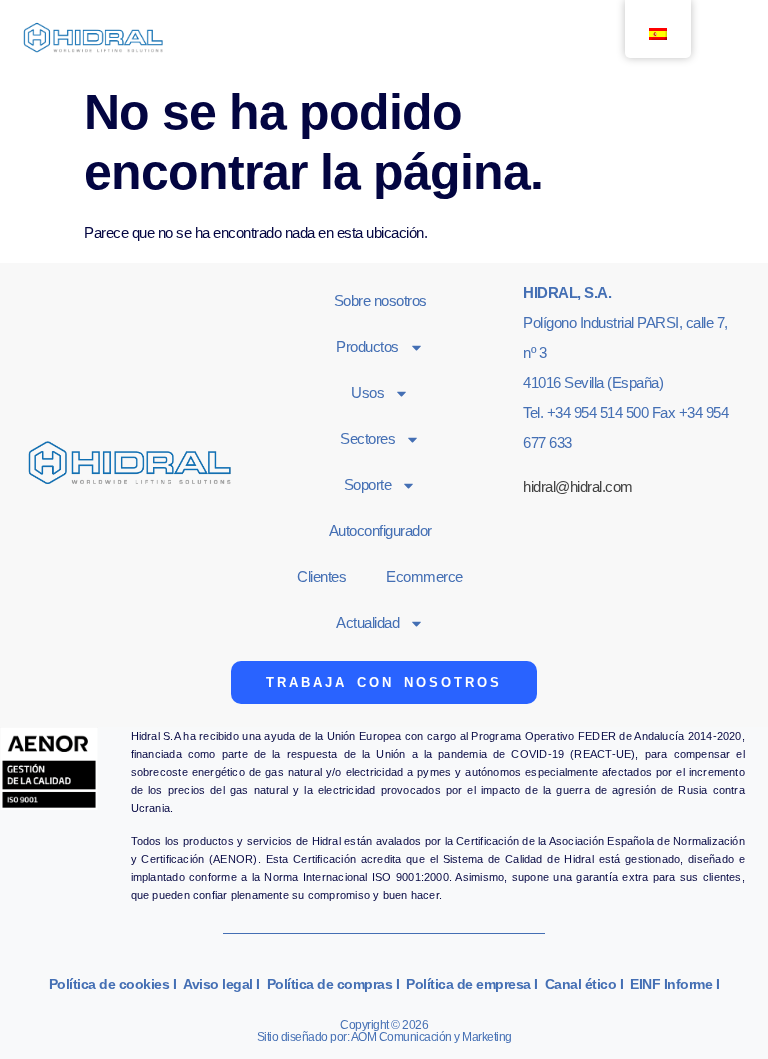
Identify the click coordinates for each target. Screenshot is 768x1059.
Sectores (367, 438)
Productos (367, 346)
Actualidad (367, 622)
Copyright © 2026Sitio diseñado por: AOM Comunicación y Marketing (384, 1031)
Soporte (368, 484)
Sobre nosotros (380, 300)
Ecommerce (424, 576)
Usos (367, 392)
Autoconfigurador (380, 530)
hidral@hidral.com (578, 486)
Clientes (321, 576)
